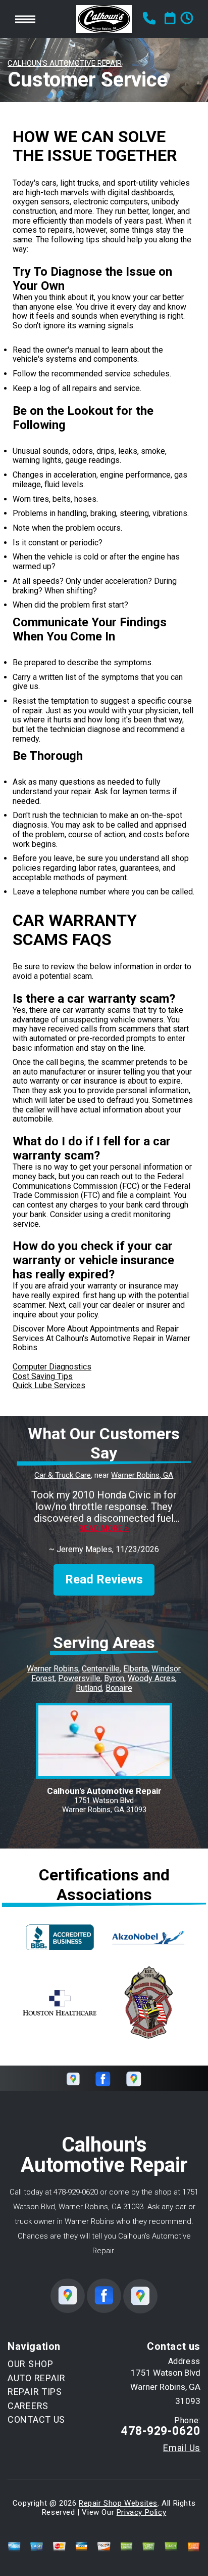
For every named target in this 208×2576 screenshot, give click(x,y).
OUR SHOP (31, 2364)
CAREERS (28, 2406)
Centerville (101, 1669)
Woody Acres (151, 1678)
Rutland (89, 1688)
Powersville (79, 1678)
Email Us (182, 2448)
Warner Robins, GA (142, 1475)
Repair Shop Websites (118, 2503)
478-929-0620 (76, 2192)
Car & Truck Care (63, 1475)
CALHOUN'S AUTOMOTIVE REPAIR (65, 63)
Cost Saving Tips (43, 1376)
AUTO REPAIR (37, 2378)
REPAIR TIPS (35, 2392)
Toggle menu (25, 19)
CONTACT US (36, 2419)
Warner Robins (53, 1669)
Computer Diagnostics (52, 1367)
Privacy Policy (141, 2512)
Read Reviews (104, 1579)
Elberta (136, 1669)
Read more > (104, 1529)
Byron (114, 1678)
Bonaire (119, 1688)
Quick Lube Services (49, 1385)
